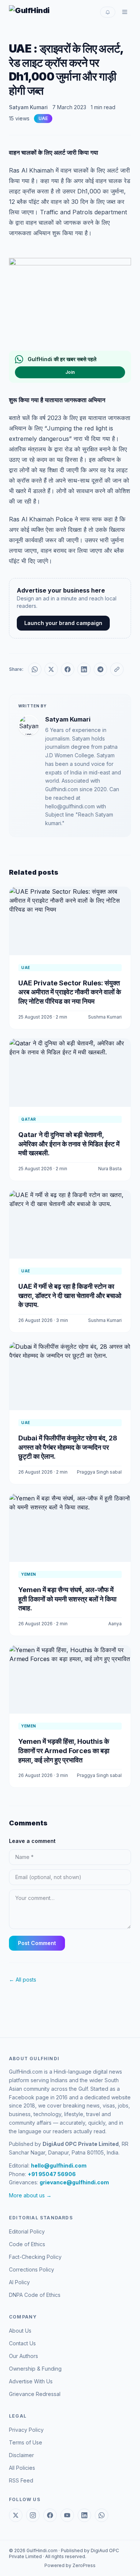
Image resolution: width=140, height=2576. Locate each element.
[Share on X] (51, 669)
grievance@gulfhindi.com (74, 2182)
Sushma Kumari (105, 1017)
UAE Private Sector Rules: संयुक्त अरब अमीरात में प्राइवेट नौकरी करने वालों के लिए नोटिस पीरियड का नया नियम (70, 992)
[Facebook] (50, 2515)
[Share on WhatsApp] (35, 669)
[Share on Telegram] (100, 669)
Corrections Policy (32, 2269)
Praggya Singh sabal (99, 1472)
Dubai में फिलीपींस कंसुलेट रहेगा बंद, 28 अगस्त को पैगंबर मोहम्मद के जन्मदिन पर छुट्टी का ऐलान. (68, 1447)
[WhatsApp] (102, 2515)
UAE (43, 118)
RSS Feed (21, 2480)
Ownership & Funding (35, 2369)
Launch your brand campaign (63, 623)
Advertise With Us (31, 2381)
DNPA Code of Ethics (35, 2295)
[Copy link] (117, 669)
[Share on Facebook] (68, 669)
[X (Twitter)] (16, 2515)
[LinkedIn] (84, 2515)
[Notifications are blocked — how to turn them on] (108, 12)
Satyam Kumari (28, 107)
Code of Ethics (27, 2244)
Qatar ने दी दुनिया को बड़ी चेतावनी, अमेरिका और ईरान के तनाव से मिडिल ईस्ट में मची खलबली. (69, 1144)
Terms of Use (26, 2442)
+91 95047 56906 (52, 2174)
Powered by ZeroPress (70, 2565)
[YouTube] (67, 2515)
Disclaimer (21, 2455)
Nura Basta (110, 1169)
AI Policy (19, 2282)
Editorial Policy (27, 2231)
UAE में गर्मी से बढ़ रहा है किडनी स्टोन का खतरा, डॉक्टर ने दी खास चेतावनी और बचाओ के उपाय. (70, 1296)
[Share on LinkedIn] (84, 669)
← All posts (23, 1980)
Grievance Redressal (35, 2394)
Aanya (115, 1624)
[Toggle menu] (125, 12)
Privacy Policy (26, 2430)
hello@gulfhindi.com (59, 2165)
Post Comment (37, 1943)
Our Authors (24, 2356)
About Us (20, 2331)
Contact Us (22, 2343)
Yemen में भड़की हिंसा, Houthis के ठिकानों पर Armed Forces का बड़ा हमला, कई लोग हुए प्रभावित (64, 1751)
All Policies (22, 2468)
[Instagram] (33, 2515)
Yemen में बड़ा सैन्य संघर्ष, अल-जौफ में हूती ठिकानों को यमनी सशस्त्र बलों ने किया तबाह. (67, 1599)
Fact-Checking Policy (35, 2257)
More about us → (30, 2195)
